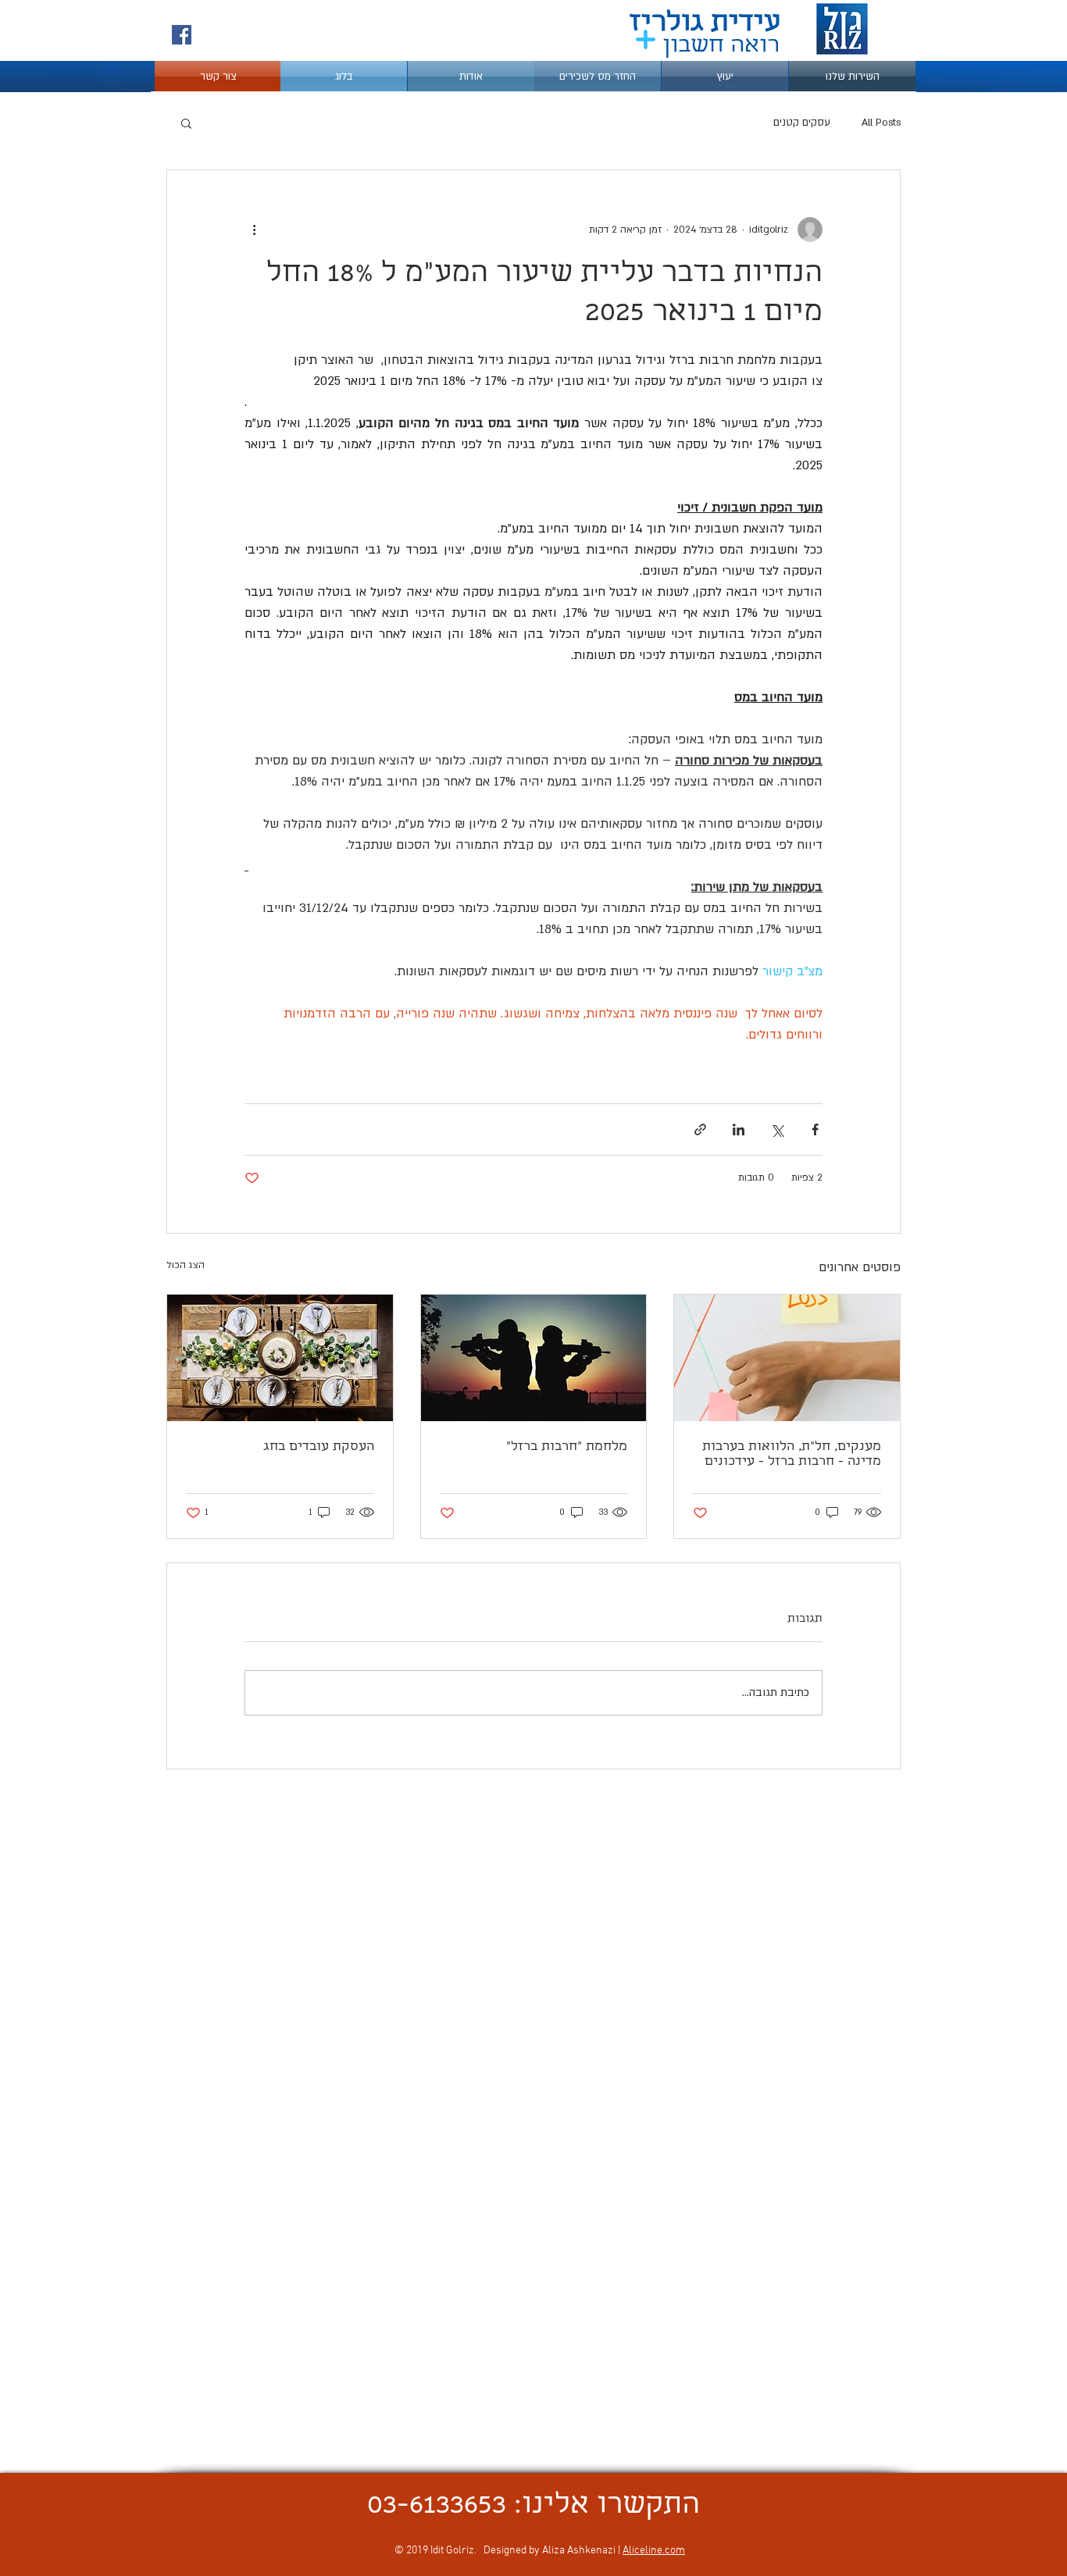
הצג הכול (186, 1265)
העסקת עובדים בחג (319, 1447)
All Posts (881, 123)
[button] (186, 123)
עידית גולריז (705, 25)
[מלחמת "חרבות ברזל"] (534, 1358)
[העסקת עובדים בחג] (280, 1358)
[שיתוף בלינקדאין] (739, 1129)
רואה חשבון (721, 47)
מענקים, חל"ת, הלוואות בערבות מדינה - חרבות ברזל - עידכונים (792, 1455)
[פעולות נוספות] (254, 230)
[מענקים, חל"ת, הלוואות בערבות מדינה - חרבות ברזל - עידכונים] (787, 1358)
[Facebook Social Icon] (182, 35)
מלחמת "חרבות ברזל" (567, 1447)
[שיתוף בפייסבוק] (815, 1129)
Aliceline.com (654, 2551)
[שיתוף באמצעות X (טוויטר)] (777, 1129)
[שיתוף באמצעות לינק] (700, 1129)
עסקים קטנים (802, 123)
